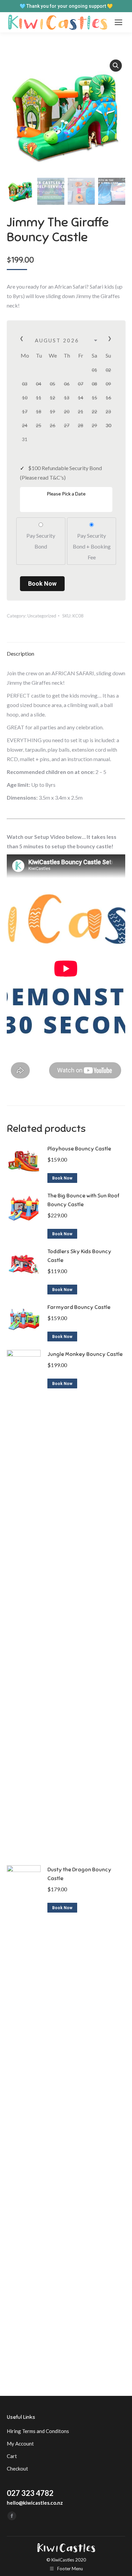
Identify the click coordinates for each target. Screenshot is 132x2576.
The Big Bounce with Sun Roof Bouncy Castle (83, 1200)
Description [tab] (20, 653)
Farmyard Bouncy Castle (79, 1307)
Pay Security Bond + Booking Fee (92, 546)
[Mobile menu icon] (118, 22)
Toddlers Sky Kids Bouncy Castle (79, 1256)
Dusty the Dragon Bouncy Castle (79, 1874)
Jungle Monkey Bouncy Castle (85, 1354)
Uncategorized (42, 616)
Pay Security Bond (41, 541)
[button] (116, 66)
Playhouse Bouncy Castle (79, 1149)
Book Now (42, 584)
